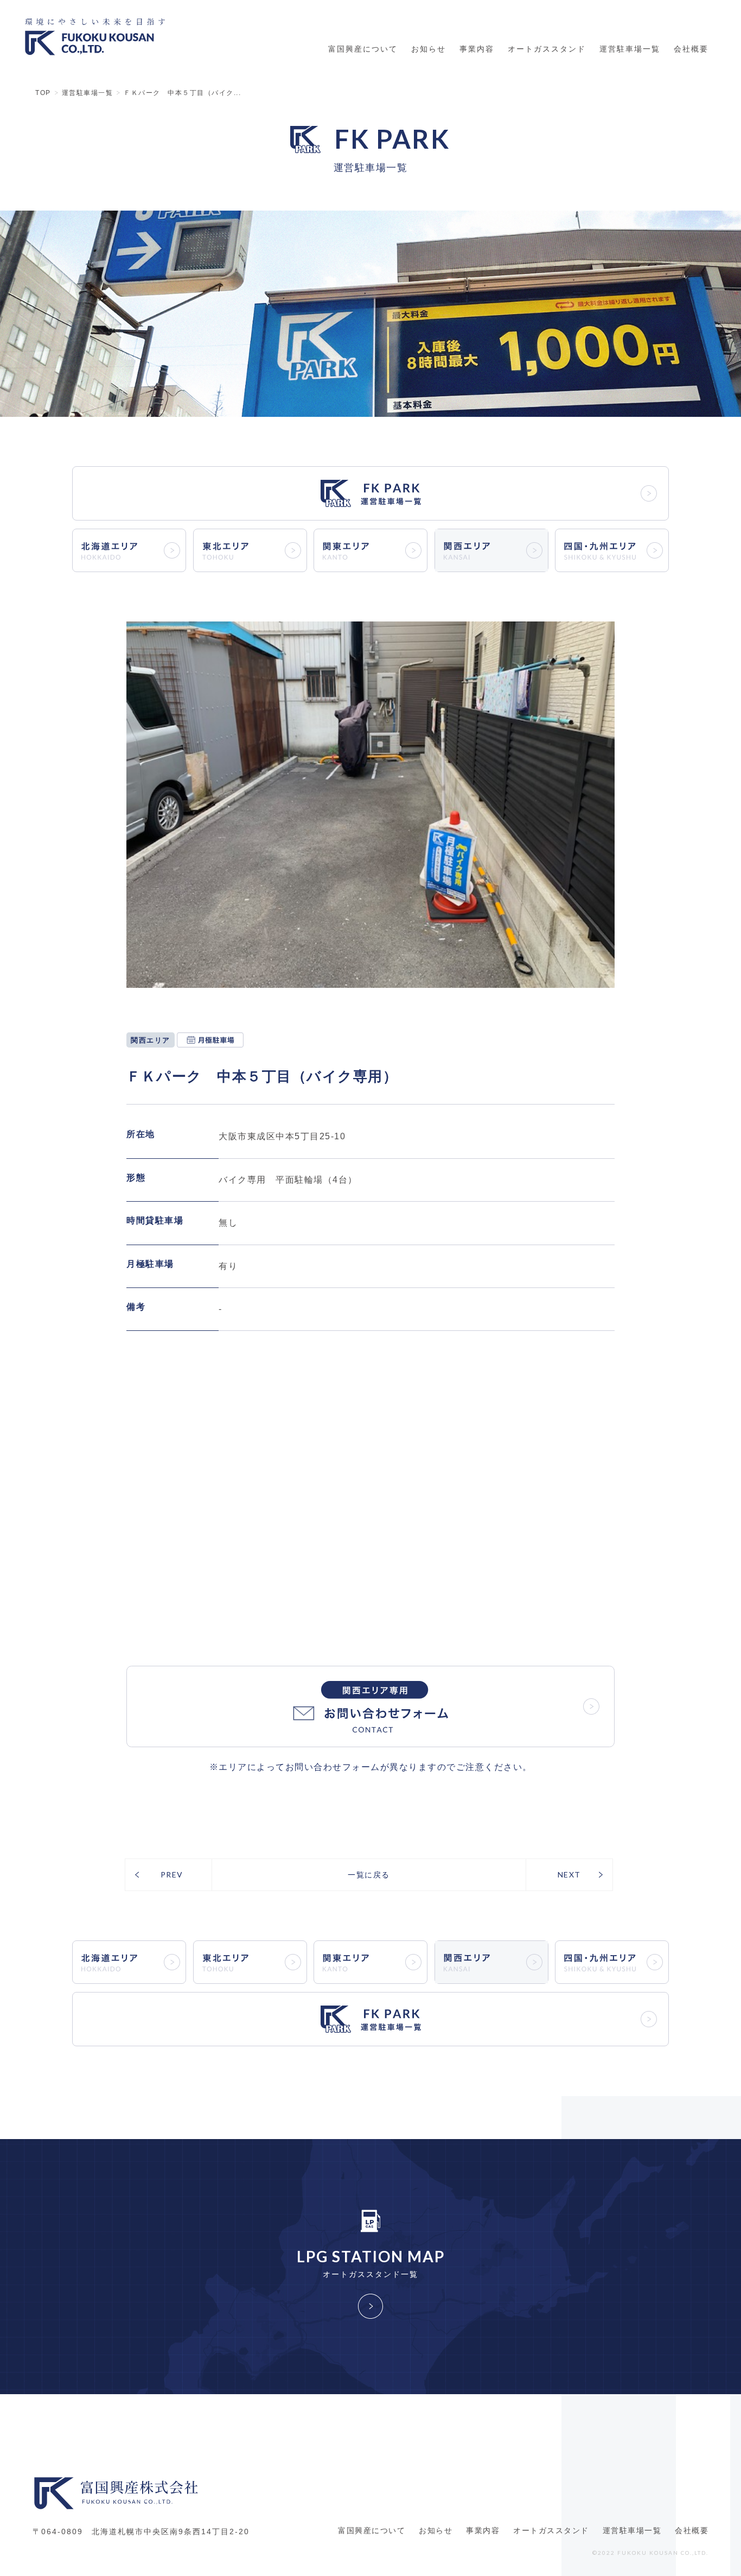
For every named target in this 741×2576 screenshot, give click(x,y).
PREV (172, 1874)
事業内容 (477, 49)
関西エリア (151, 1040)
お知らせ (429, 49)
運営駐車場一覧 (630, 49)
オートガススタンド (547, 49)
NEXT (569, 1874)
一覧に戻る (369, 1874)
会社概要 (691, 49)
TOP (43, 93)
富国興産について (363, 49)
